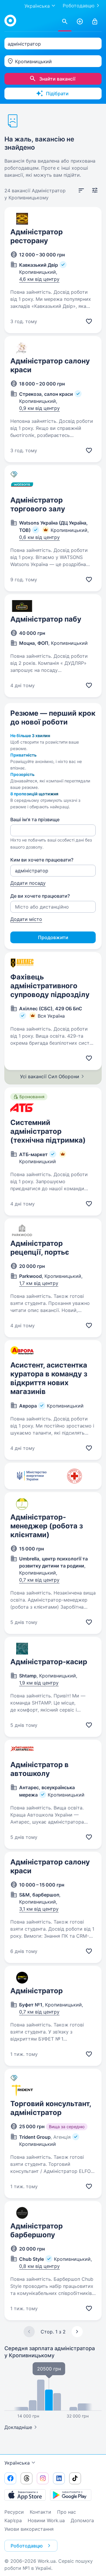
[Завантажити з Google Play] (71, 2495)
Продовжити (53, 937)
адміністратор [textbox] (24, 44)
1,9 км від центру (39, 1683)
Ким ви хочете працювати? (42, 860)
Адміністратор (37, 1991)
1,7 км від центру (39, 1283)
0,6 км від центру (39, 537)
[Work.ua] (10, 21)
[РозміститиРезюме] (80, 22)
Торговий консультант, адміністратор (51, 2108)
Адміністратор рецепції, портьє (40, 1248)
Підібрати (57, 94)
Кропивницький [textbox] (33, 61)
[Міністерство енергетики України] (32, 1476)
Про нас (67, 2512)
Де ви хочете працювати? (40, 896)
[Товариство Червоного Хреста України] (74, 1476)
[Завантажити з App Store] (25, 2495)
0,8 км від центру (39, 2266)
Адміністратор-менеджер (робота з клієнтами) (47, 1526)
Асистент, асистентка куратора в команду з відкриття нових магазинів (49, 1378)
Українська (17, 2463)
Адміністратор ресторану (37, 236)
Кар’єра (13, 2520)
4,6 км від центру (39, 279)
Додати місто (26, 919)
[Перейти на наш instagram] (43, 2478)
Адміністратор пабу (46, 619)
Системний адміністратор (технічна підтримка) (48, 1131)
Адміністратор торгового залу (38, 504)
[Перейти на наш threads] (26, 2478)
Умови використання (29, 2529)
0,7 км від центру (39, 1580)
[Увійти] (95, 22)
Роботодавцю (79, 6)
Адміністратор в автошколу (39, 1769)
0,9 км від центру (39, 408)
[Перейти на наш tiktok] (75, 2478)
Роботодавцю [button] (27, 2546)
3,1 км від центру (39, 1909)
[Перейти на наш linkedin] (59, 2478)
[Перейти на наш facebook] (10, 2478)
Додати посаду (28, 883)
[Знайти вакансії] (65, 22)
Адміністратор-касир (49, 1662)
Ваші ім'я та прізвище (35, 819)
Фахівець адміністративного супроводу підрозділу (50, 986)
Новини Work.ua (46, 2520)
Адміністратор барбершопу (37, 2230)
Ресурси (14, 2512)
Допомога (82, 2520)
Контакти (40, 2512)
